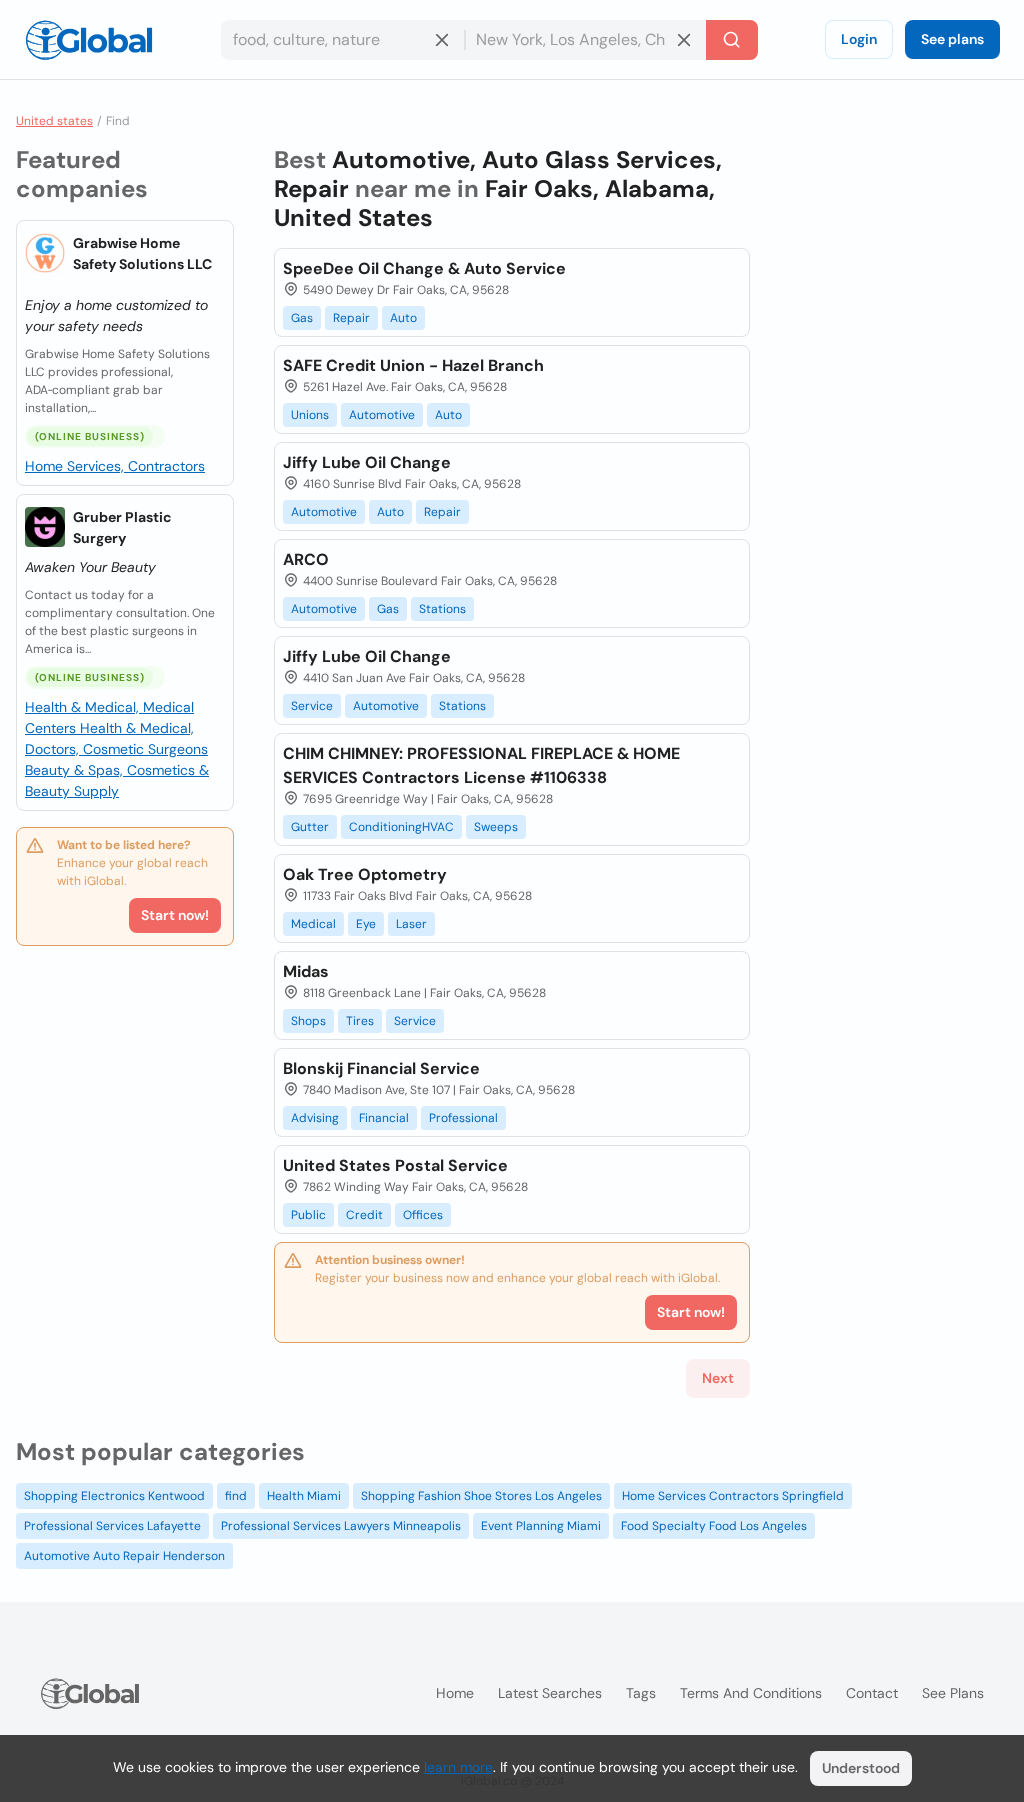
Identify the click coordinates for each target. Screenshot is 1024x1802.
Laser (411, 924)
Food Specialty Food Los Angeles (714, 1526)
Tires (360, 1021)
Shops (308, 1021)
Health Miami (304, 1496)
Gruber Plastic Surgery (122, 527)
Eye (366, 924)
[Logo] (89, 40)
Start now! (175, 915)
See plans (952, 39)
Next (718, 1378)
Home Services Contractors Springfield (733, 1496)
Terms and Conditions (751, 1693)
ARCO (306, 559)
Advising (315, 1118)
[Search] (732, 40)
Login (859, 39)
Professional (463, 1118)
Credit (364, 1215)
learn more (458, 1767)
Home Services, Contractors (115, 466)
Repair (351, 318)
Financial (384, 1118)
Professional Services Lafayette (112, 1526)
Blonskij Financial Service (381, 1068)
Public (308, 1215)
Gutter (310, 827)
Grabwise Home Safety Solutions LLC (142, 253)
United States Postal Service (395, 1165)
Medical (313, 924)
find (236, 1496)
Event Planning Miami (541, 1526)
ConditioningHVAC (401, 827)
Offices (423, 1215)
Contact (872, 1693)
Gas (302, 318)
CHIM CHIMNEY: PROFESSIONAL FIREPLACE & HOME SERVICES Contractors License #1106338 (481, 765)
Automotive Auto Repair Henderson (124, 1556)
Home (455, 1693)
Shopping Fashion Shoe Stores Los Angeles (481, 1496)
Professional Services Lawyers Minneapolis (341, 1526)
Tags (641, 1693)
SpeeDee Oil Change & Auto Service (424, 268)
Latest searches (550, 1693)
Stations (442, 609)
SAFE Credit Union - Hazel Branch (413, 365)
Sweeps (496, 827)
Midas (306, 971)
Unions (310, 415)
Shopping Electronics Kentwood (114, 1496)
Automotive (382, 415)
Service (312, 706)
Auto (403, 318)
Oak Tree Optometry (365, 874)
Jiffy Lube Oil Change (367, 462)
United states (54, 121)
